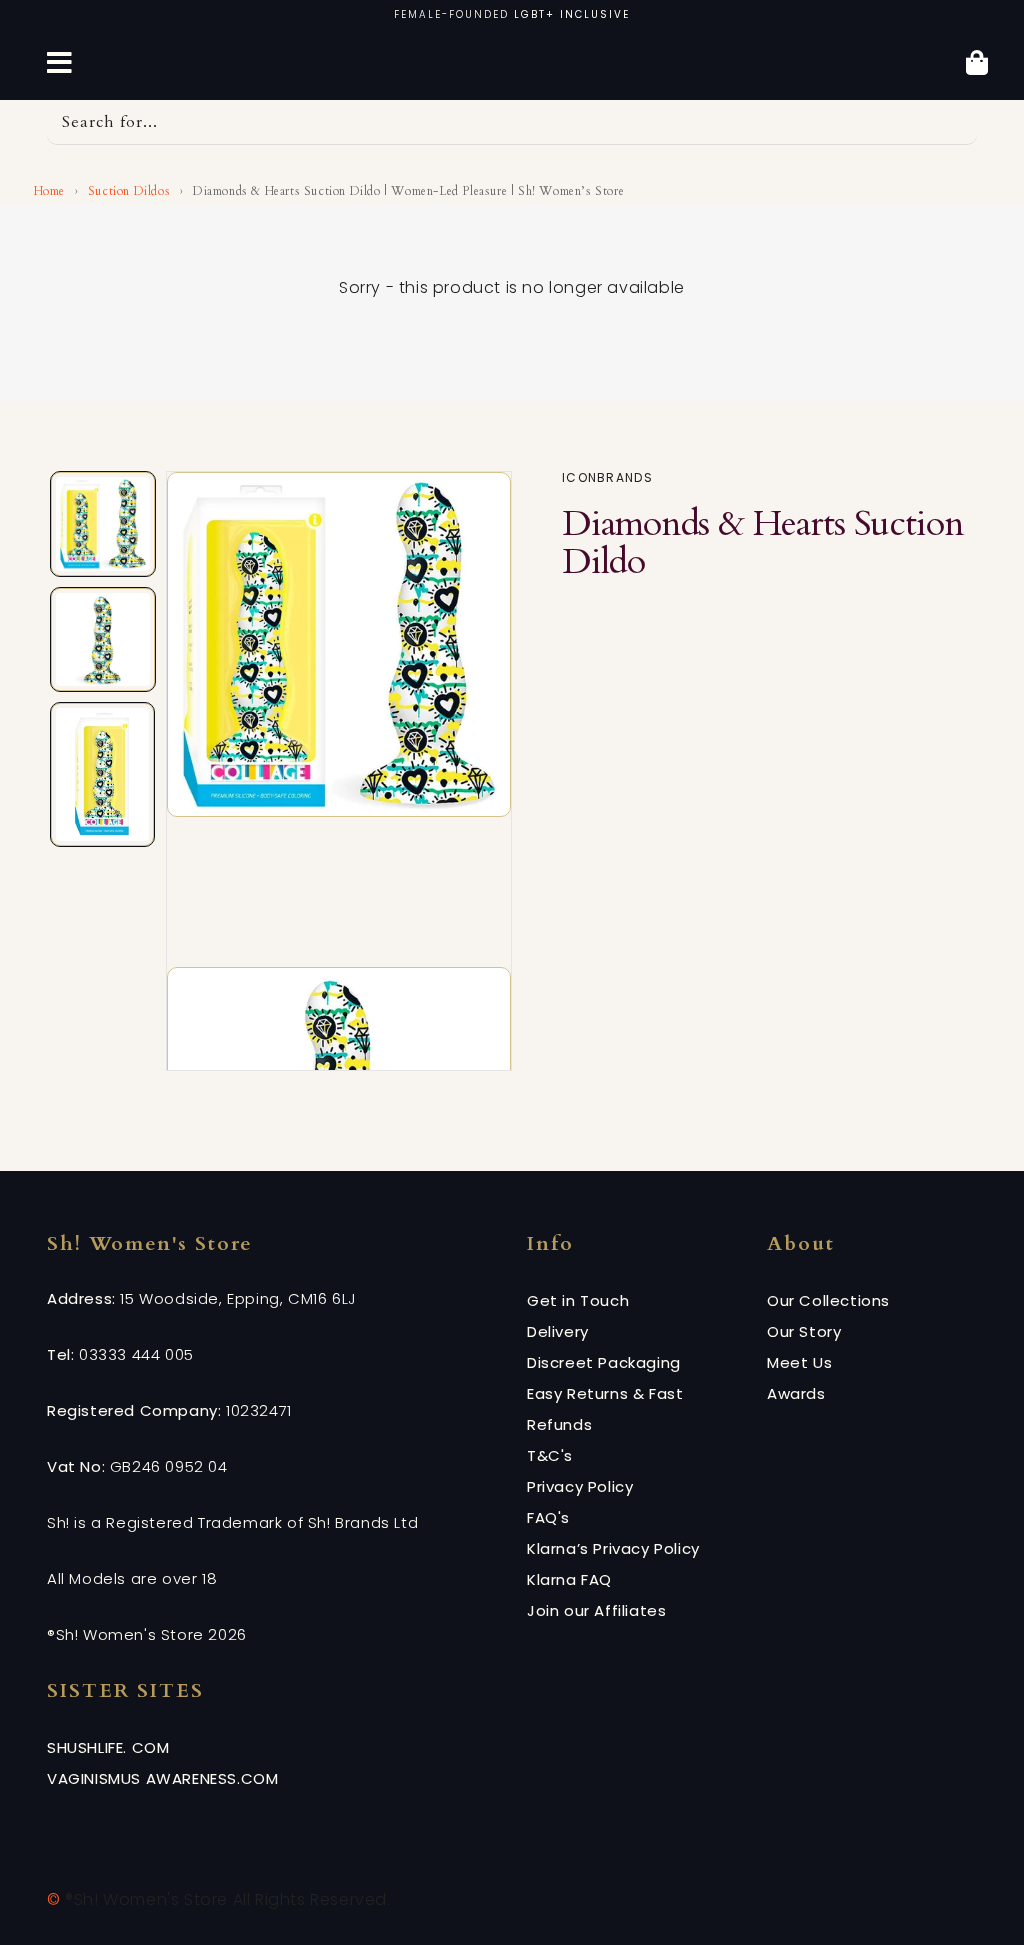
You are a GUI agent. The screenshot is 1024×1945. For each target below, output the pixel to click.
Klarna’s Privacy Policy (613, 1548)
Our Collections (828, 1300)
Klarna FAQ (569, 1579)
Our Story (804, 1331)
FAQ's (548, 1517)
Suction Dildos (129, 191)
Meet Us (799, 1362)
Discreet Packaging (604, 1362)
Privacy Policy (580, 1486)
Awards (796, 1393)
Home (47, 191)
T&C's (550, 1455)
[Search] (955, 122)
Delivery (558, 1331)
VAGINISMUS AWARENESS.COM (162, 1778)
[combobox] (512, 122)
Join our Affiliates (596, 1610)
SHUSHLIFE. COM (108, 1747)
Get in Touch (578, 1300)
